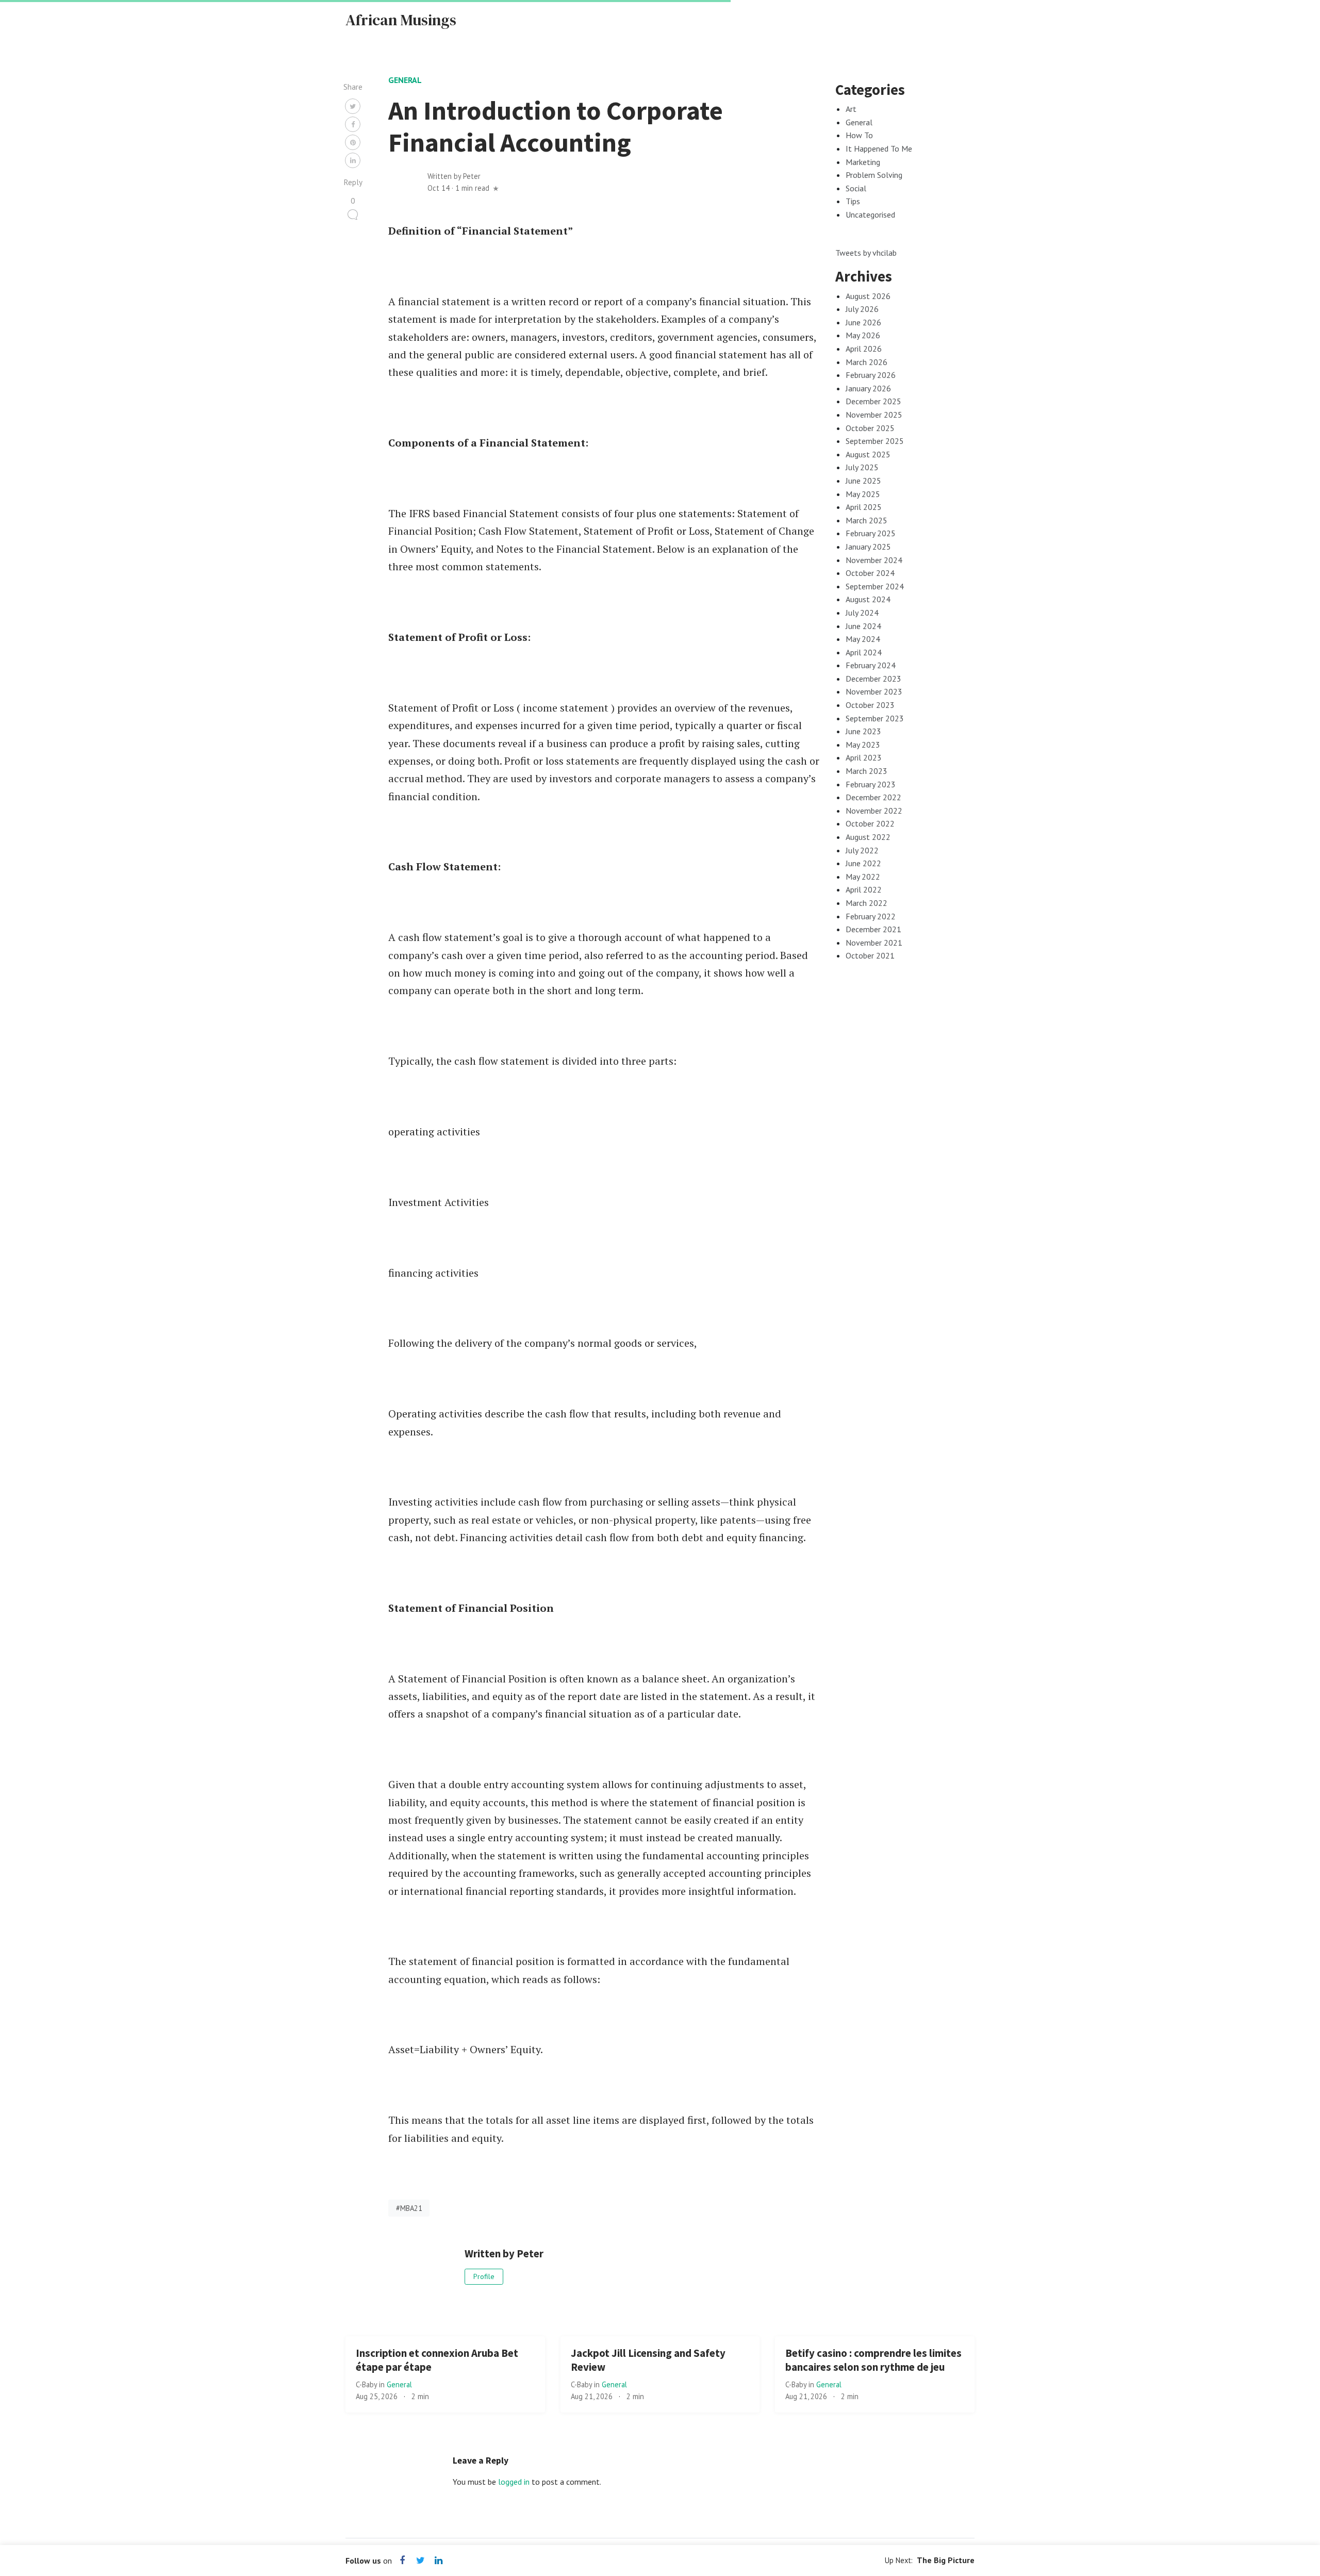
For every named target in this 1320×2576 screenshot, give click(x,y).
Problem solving (874, 175)
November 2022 (874, 811)
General (405, 80)
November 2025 (874, 415)
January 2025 (868, 547)
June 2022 (863, 863)
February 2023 (871, 784)
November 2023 (874, 691)
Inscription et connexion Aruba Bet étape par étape (437, 2360)
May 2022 (863, 877)
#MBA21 (409, 2208)
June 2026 (863, 322)
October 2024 (870, 573)
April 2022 (864, 889)
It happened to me (879, 148)
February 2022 (871, 916)
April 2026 (864, 349)
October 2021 (870, 955)
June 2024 (863, 626)
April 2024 (864, 652)
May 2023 (863, 745)
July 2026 (862, 309)
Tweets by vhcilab (866, 253)
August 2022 (868, 837)
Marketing (863, 162)
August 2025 (868, 454)
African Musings (401, 20)
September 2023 (875, 718)
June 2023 (863, 731)
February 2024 (871, 665)
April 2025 (864, 507)
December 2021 (873, 929)
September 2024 (875, 586)
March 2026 (867, 362)
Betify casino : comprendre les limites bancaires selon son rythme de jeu (873, 2360)
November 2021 (874, 943)
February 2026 (871, 375)
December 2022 (873, 797)
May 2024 (863, 639)
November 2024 (874, 560)
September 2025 (875, 441)
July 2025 (862, 467)
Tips (853, 201)
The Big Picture (946, 2560)
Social (856, 188)
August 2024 (868, 599)
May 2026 (863, 335)
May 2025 (863, 494)
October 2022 (870, 823)
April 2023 (864, 757)
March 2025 (867, 520)
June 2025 (863, 481)
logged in (514, 2482)
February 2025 (871, 533)
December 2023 (873, 679)
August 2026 (868, 296)
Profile (484, 2276)
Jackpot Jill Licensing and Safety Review (648, 2360)
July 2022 (862, 850)
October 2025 (870, 428)
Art (851, 109)
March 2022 (867, 903)
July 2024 (862, 613)
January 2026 (868, 388)
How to (859, 135)
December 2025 (873, 401)
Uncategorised (870, 214)
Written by (454, 176)
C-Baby (367, 2384)
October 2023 (870, 705)
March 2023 (867, 771)
